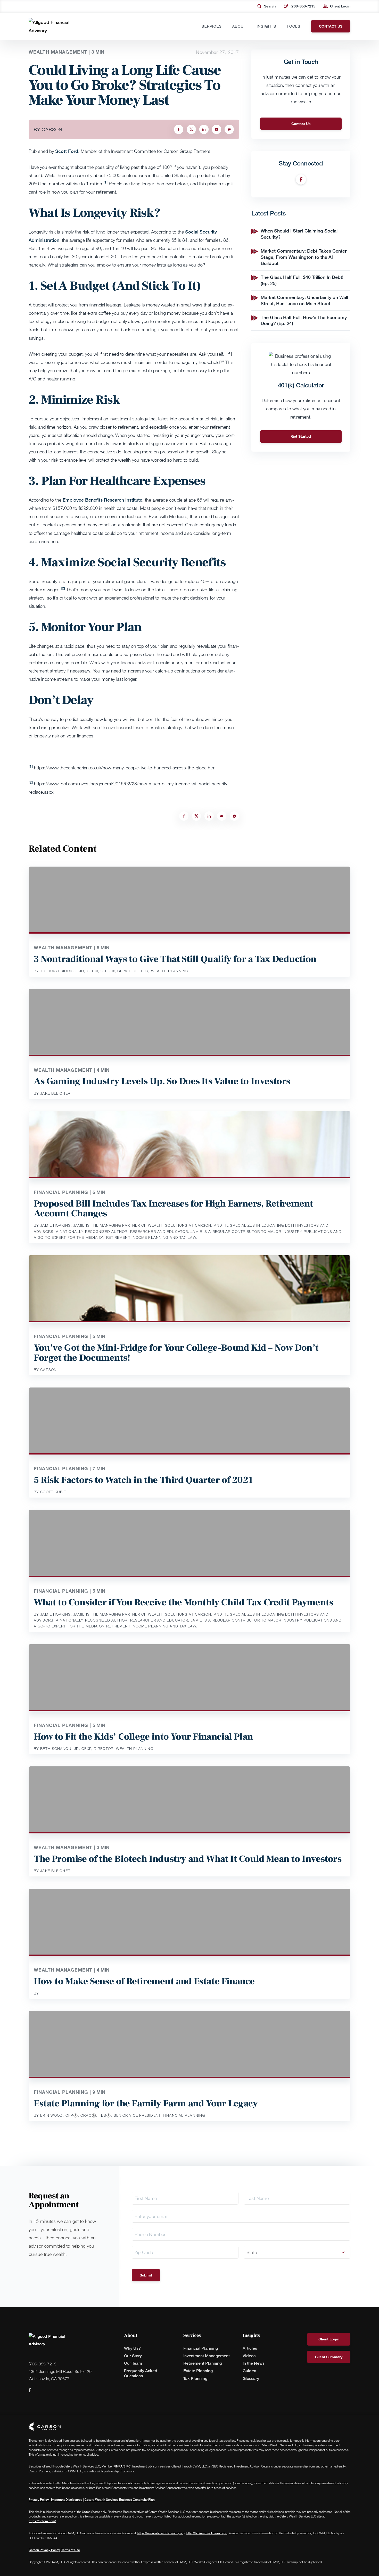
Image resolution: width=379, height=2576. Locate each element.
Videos (249, 2356)
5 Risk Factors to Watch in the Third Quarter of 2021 (143, 1480)
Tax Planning (195, 2378)
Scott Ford (67, 151)
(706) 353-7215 (303, 6)
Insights (267, 26)
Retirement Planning (203, 2363)
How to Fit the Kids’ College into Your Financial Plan (143, 1737)
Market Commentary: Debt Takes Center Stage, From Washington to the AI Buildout (304, 257)
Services (212, 26)
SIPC (127, 2466)
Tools (294, 26)
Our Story (133, 2356)
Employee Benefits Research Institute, (103, 500)
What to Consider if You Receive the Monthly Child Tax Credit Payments (183, 1602)
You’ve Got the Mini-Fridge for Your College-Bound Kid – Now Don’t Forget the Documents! (176, 1353)
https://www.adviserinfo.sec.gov (160, 2533)
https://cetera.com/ (42, 2521)
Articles (250, 2348)
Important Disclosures (67, 2500)
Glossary (251, 2378)
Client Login (340, 6)
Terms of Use (71, 2550)
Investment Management (207, 2356)
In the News (254, 2363)
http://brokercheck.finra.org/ (207, 2533)
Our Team (133, 2363)
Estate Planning (198, 2371)
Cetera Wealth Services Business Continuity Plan (119, 2500)
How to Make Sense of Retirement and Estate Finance (144, 1981)
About (239, 26)
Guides (249, 2371)
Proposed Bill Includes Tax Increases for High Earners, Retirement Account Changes (174, 1209)
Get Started (301, 436)
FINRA (118, 2466)
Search (270, 6)
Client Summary (329, 2357)
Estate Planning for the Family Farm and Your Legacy (146, 2104)
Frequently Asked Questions (141, 2373)
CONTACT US (331, 26)
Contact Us (301, 124)
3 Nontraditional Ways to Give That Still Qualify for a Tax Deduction (175, 959)
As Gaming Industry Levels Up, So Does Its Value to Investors (162, 1081)
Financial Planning (201, 2348)
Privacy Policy (39, 2500)
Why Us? (132, 2348)
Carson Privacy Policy (44, 2550)
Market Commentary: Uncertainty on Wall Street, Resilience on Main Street (304, 300)
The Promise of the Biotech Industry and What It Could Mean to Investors (188, 1859)
